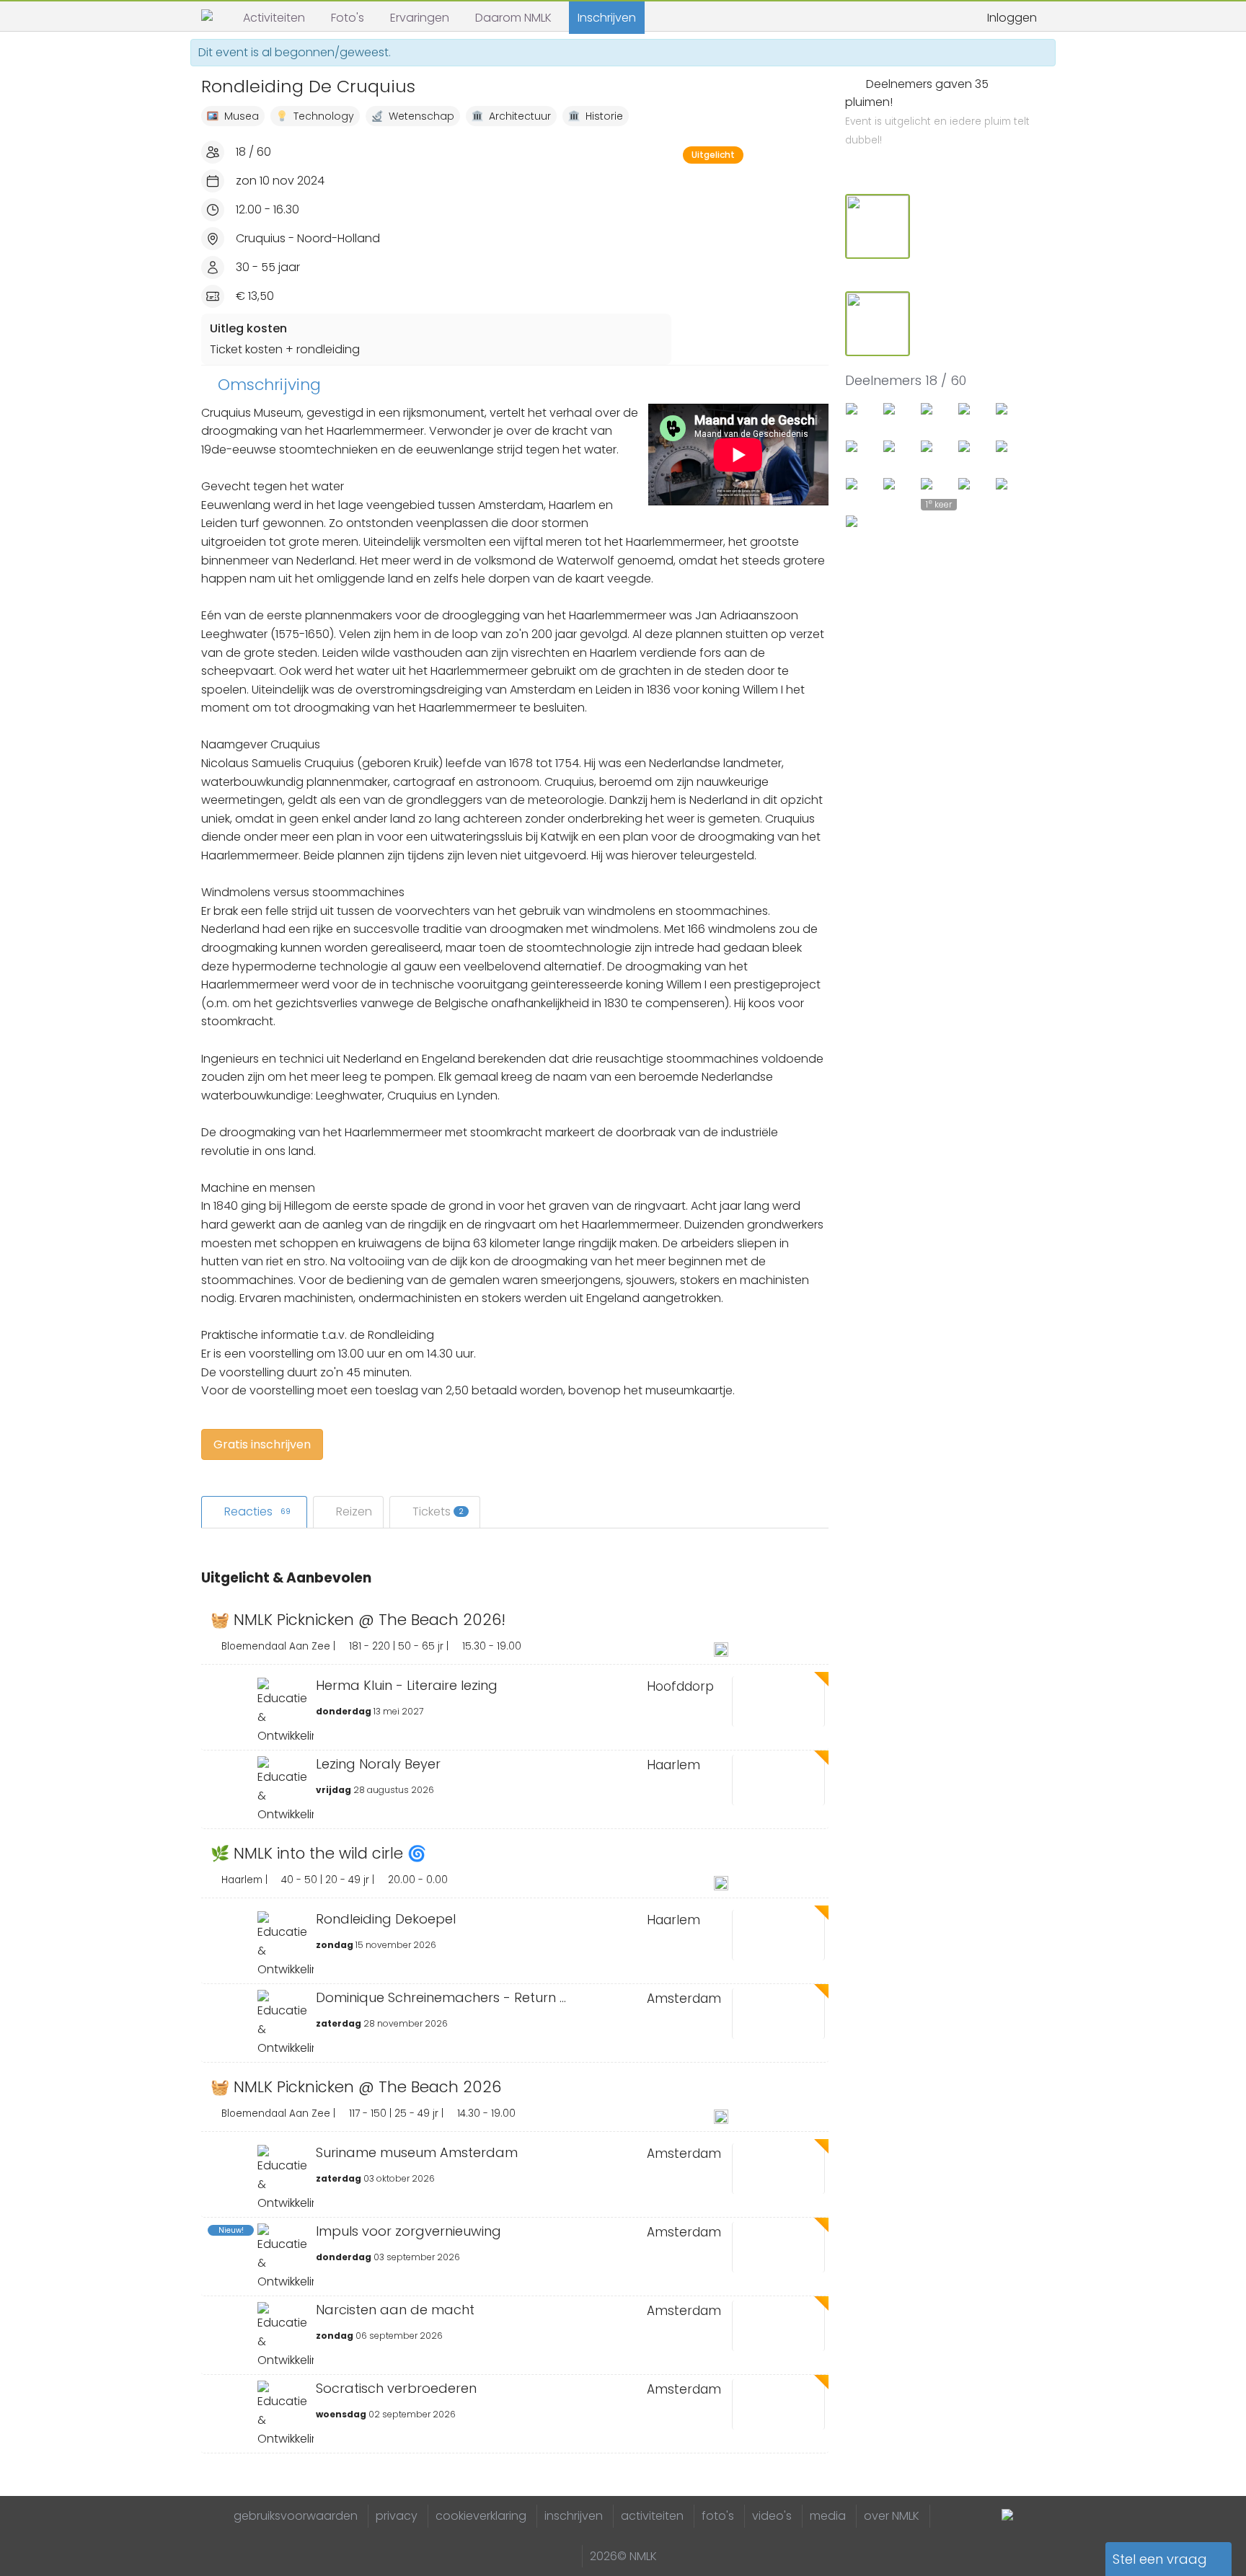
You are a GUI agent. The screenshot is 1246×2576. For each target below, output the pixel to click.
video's (772, 2516)
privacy (397, 2516)
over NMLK (892, 2516)
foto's (718, 2516)
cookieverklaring (481, 2516)
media (828, 2516)
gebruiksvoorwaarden (296, 2516)
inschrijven (574, 2516)
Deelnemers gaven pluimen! (937, 112)
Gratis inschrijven (262, 1444)
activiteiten (652, 2516)
